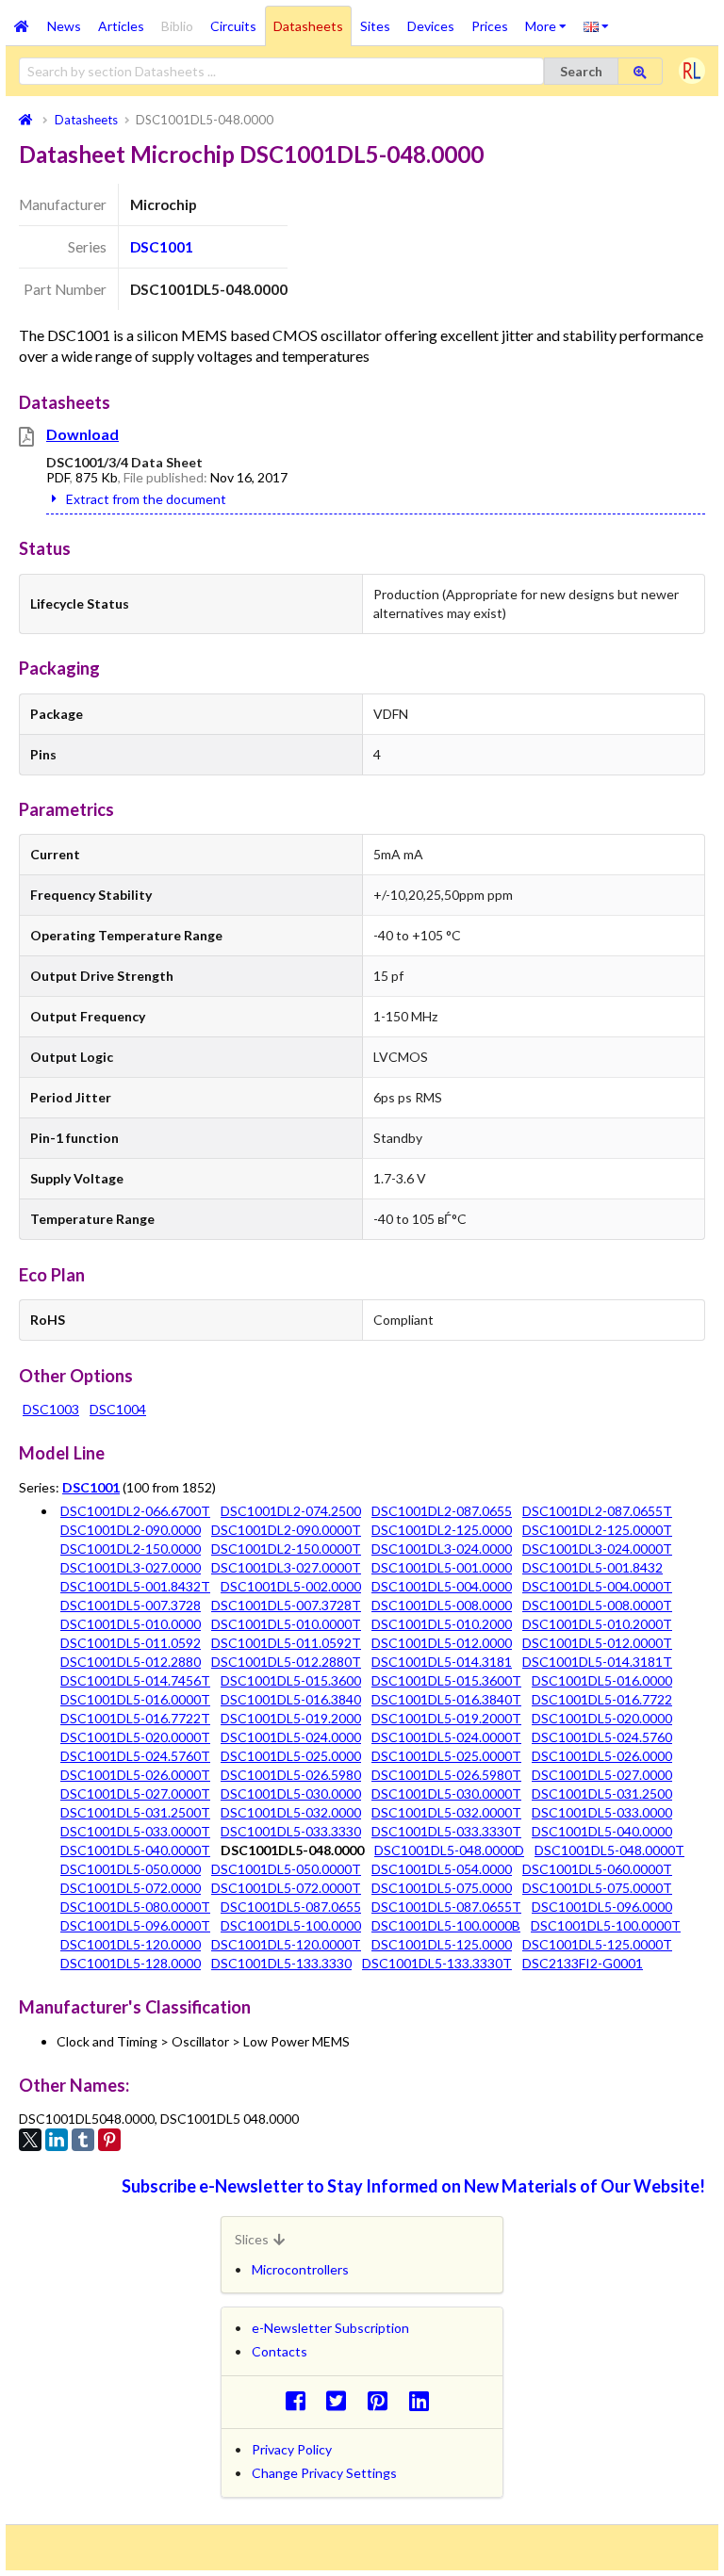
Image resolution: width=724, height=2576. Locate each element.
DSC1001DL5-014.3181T (597, 1662)
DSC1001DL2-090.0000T (286, 1530)
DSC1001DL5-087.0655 (291, 1907)
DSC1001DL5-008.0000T (597, 1605)
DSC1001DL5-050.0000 (131, 1869)
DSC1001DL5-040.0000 (602, 1831)
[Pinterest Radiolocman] (383, 2400)
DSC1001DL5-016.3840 (291, 1699)
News (64, 26)
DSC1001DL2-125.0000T (597, 1530)
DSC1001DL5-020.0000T (135, 1737)
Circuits (233, 26)
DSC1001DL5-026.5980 (291, 1775)
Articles (121, 26)
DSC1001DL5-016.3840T (446, 1699)
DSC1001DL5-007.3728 (131, 1605)
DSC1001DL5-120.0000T (286, 1944)
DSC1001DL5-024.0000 (291, 1737)
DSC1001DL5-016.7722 (602, 1699)
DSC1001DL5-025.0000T (446, 1756)
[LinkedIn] (57, 2140)
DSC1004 (118, 1409)
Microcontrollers (300, 2269)
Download (82, 434)
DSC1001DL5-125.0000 (442, 1944)
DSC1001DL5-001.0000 (442, 1567)
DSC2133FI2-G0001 (583, 1963)
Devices (431, 26)
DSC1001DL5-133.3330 (281, 1963)
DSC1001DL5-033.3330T (446, 1831)
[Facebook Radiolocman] (300, 2400)
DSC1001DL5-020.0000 (602, 1718)
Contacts (280, 2351)
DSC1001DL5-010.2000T (597, 1624)
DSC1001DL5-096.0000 (602, 1907)
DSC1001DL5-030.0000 (291, 1793)
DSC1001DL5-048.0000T (609, 1850)
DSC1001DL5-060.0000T (597, 1869)
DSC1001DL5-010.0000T (286, 1624)
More (550, 20)
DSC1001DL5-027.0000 (602, 1775)
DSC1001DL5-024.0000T (446, 1737)
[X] (30, 2140)
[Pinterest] (109, 2140)
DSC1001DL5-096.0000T (135, 1925)
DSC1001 (162, 247)
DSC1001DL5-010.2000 (442, 1624)
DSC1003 (51, 1409)
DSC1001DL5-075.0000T (597, 1888)
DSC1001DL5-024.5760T (135, 1756)
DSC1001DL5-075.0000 (442, 1888)
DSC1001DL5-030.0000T (446, 1793)
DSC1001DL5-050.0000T (286, 1869)
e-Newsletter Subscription (330, 2328)
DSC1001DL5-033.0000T (135, 1831)
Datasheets (308, 26)
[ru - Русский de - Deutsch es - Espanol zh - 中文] (596, 25)
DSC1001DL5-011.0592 (131, 1643)
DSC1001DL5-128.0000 (131, 1963)
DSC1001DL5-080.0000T (135, 1907)
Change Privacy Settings (324, 2473)
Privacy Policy (292, 2449)
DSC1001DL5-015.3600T (446, 1680)
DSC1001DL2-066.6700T (135, 1511)
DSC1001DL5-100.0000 (291, 1925)
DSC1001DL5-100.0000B (446, 1925)
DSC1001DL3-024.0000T (597, 1549)
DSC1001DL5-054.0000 (442, 1869)
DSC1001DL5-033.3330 (291, 1831)
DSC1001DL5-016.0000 (602, 1680)
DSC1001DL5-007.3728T (286, 1605)
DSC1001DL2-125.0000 (442, 1530)
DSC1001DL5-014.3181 (442, 1662)
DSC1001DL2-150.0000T (286, 1549)
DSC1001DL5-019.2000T (446, 1718)
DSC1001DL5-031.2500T (135, 1812)
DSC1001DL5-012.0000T (597, 1643)
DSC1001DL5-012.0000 (442, 1643)
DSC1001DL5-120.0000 (131, 1944)
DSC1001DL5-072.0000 (131, 1888)
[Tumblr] (83, 2140)
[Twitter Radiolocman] (342, 2400)
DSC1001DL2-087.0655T (597, 1511)
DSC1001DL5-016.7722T (135, 1718)
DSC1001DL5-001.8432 (592, 1567)
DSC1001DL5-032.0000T (446, 1812)
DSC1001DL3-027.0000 (131, 1567)
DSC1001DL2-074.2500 (291, 1511)
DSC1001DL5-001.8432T (135, 1586)
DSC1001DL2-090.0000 (131, 1530)
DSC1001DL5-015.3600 (291, 1680)
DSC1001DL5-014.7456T (135, 1680)
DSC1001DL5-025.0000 (291, 1756)
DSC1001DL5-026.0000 (602, 1756)
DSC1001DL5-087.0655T (446, 1907)
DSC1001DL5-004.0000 (442, 1586)
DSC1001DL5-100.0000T (606, 1925)
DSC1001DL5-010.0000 (131, 1624)
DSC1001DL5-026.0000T (135, 1775)
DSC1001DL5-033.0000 (602, 1812)
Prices (490, 26)
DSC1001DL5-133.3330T (437, 1963)
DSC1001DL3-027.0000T (286, 1567)
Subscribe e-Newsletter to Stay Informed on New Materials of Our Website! (413, 2186)
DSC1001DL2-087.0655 (442, 1511)
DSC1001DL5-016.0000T (135, 1699)
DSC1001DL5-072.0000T (286, 1888)
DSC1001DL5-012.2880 (131, 1662)
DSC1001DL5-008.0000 (442, 1605)
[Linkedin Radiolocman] (424, 2400)
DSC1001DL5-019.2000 (291, 1718)
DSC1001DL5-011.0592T (286, 1643)
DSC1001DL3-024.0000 (442, 1549)
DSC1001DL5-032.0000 (291, 1812)
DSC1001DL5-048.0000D (449, 1850)
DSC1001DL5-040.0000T (135, 1850)
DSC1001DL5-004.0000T (597, 1586)
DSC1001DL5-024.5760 (602, 1737)
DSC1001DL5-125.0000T (597, 1944)
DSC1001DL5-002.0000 (291, 1586)
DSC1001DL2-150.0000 (131, 1549)
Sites (375, 26)
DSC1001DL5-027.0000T (135, 1793)
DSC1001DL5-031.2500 (602, 1793)
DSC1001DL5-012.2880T (286, 1662)
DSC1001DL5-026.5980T (446, 1775)
